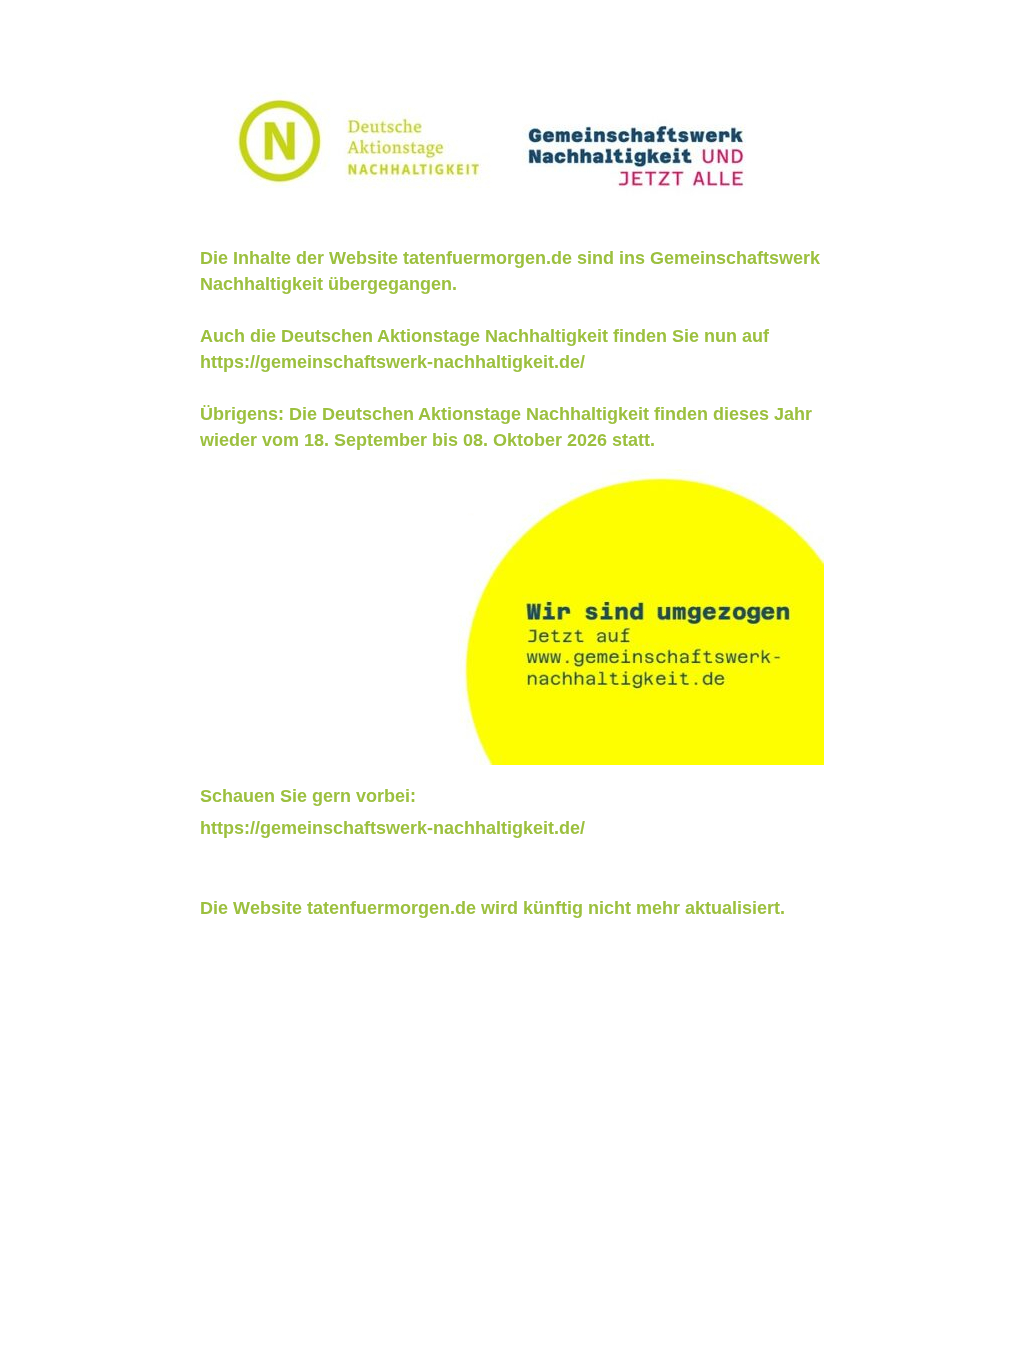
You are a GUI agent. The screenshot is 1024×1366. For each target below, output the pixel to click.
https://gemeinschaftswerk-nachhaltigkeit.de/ (392, 362)
